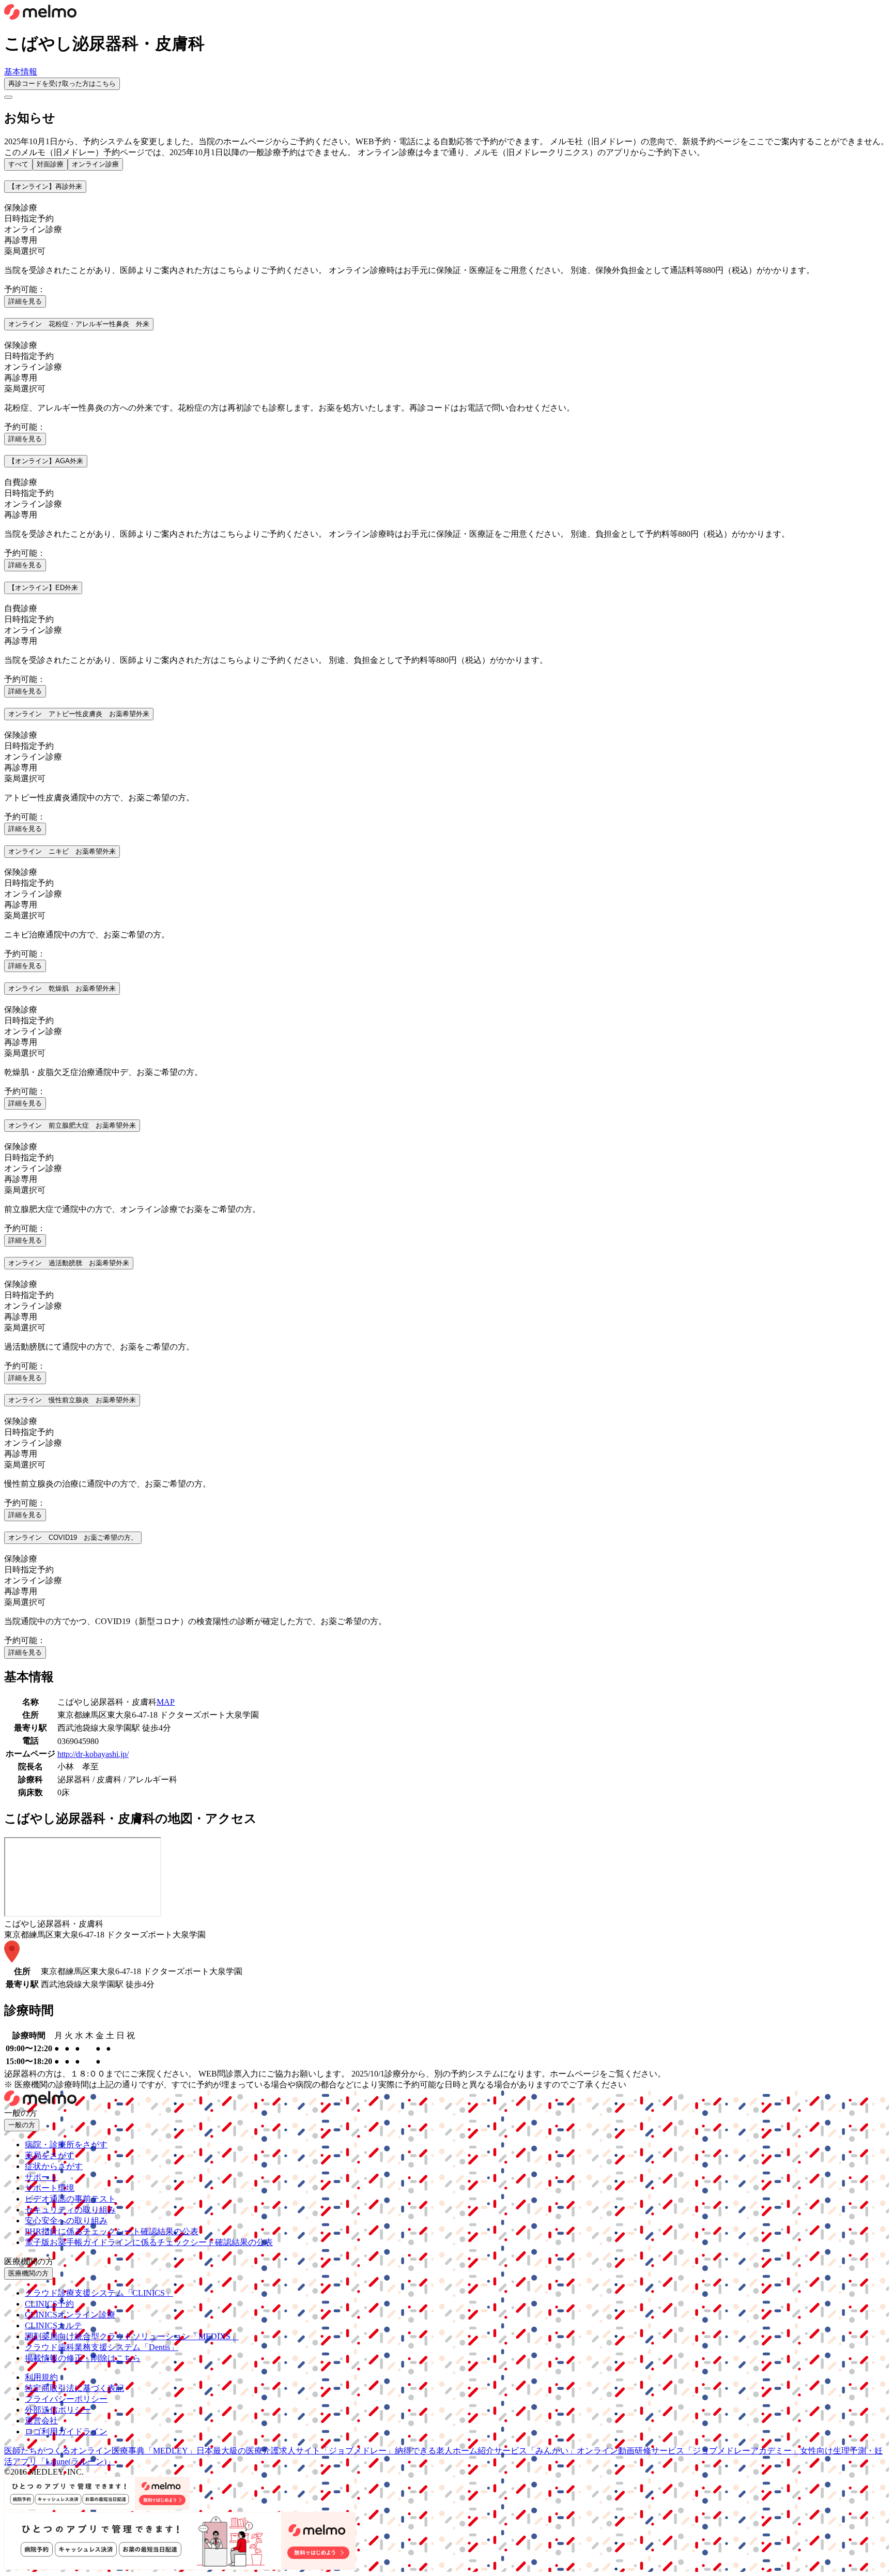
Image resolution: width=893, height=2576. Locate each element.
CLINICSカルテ (53, 2325)
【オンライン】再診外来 (45, 186)
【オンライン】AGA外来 (46, 461)
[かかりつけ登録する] (8, 97)
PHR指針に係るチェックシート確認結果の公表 (112, 2231)
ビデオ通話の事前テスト (70, 2199)
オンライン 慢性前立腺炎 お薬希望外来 (72, 1400)
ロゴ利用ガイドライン (66, 2431)
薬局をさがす (50, 2155)
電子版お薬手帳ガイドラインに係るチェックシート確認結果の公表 (149, 2242)
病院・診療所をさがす (66, 2145)
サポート (41, 2177)
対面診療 (50, 164)
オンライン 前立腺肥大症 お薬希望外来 (72, 1125)
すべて (18, 164)
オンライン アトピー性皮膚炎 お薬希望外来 (79, 714)
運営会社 (41, 2421)
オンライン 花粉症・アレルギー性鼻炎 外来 (79, 324)
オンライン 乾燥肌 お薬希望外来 (62, 988)
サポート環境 (50, 2188)
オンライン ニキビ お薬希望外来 (62, 851)
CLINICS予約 (49, 2304)
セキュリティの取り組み (70, 2210)
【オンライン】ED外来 (43, 588)
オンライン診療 (95, 164)
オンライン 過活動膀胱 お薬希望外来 (69, 1263)
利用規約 (41, 2377)
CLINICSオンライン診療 (70, 2315)
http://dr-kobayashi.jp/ (93, 1754)
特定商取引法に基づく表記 (74, 2388)
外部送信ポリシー (58, 2410)
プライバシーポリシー (66, 2399)
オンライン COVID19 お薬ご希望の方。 (73, 1537)
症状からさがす (54, 2166)
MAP (166, 1702)
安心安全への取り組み (66, 2221)
